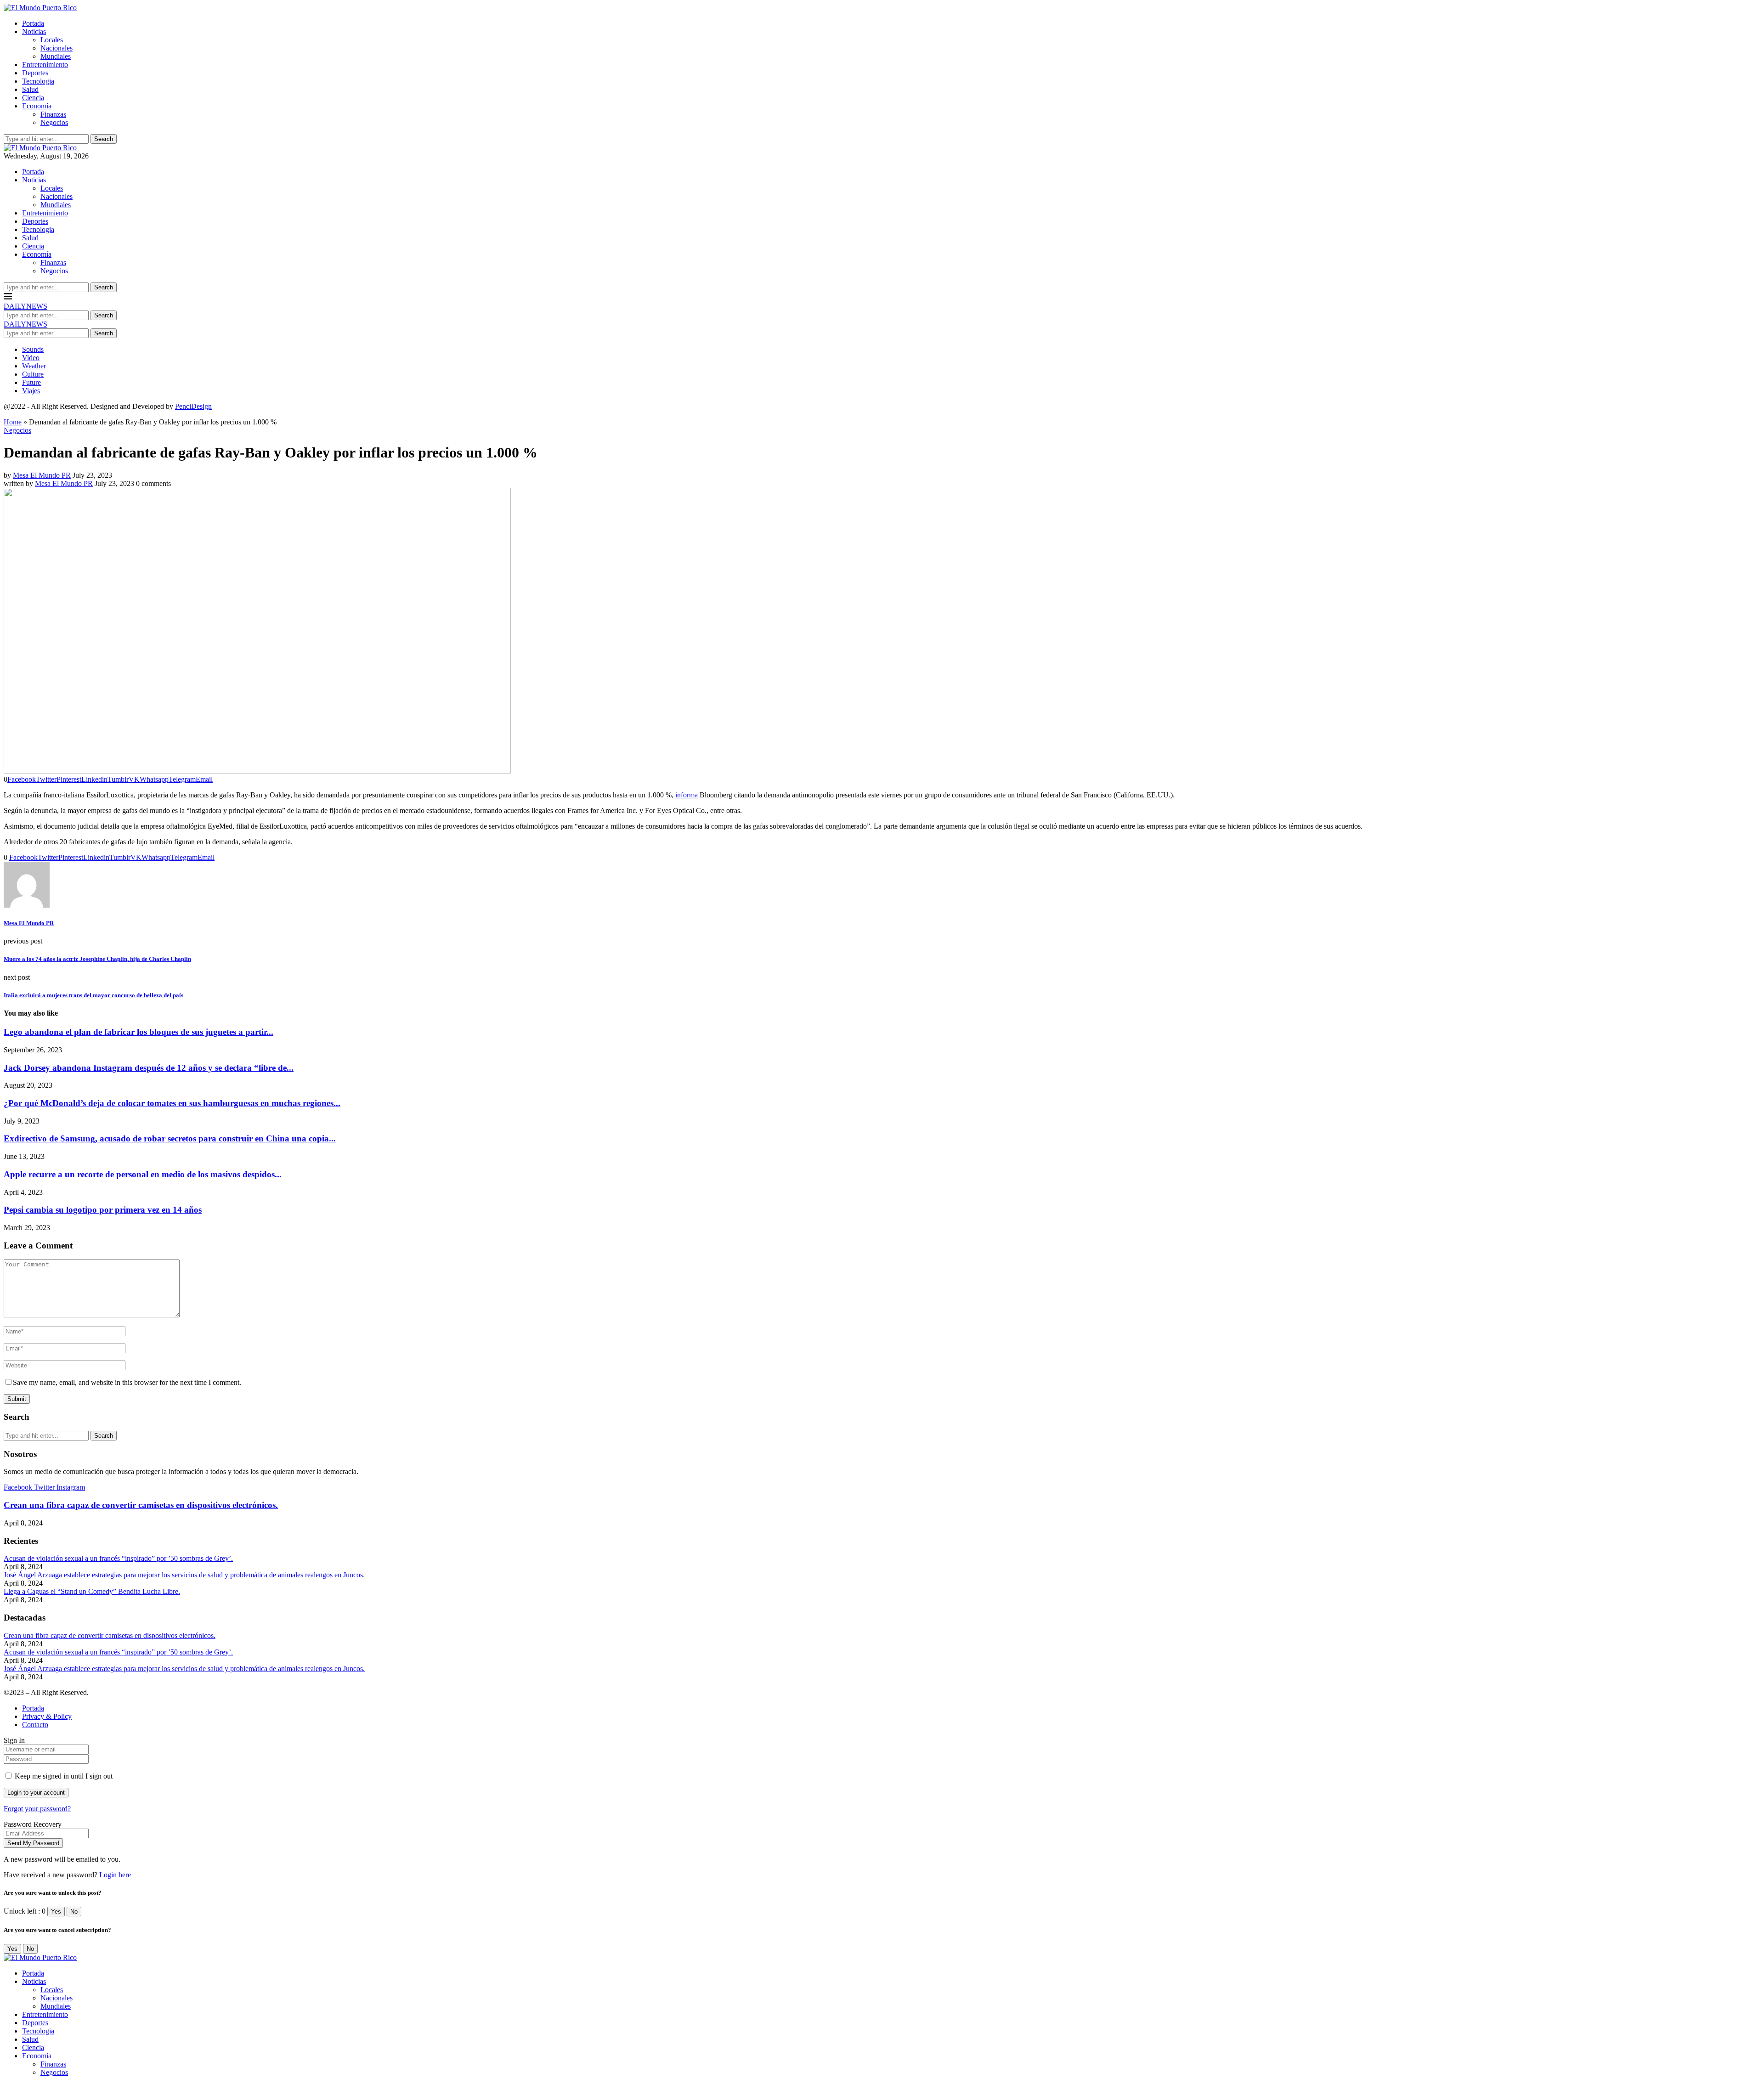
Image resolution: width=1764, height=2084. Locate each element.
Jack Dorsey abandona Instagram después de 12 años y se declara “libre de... (149, 1068)
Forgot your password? (37, 1809)
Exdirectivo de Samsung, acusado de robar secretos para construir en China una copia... (170, 1138)
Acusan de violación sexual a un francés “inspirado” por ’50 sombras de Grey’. (118, 1558)
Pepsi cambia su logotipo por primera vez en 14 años (103, 1210)
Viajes (31, 391)
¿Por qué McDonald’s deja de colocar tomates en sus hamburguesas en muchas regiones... (172, 1103)
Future (31, 382)
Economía (37, 106)
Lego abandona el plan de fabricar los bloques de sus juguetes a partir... (139, 1032)
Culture (33, 374)
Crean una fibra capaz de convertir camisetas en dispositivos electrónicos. (141, 1505)
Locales (52, 40)
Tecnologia (38, 81)
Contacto (35, 1725)
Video (31, 358)
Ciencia (33, 98)
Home (13, 422)
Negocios (54, 122)
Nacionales (57, 48)
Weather (34, 366)
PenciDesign (193, 406)
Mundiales (56, 56)
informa (687, 795)
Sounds (33, 349)
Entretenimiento (45, 65)
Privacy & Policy (47, 1716)
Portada (33, 23)
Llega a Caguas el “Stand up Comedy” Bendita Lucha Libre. (92, 1591)
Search (104, 139)
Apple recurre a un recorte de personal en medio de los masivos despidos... (143, 1174)
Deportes (35, 73)
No (74, 1912)
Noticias (34, 31)
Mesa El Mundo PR (42, 475)
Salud (30, 89)
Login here (115, 1875)
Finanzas (53, 114)
